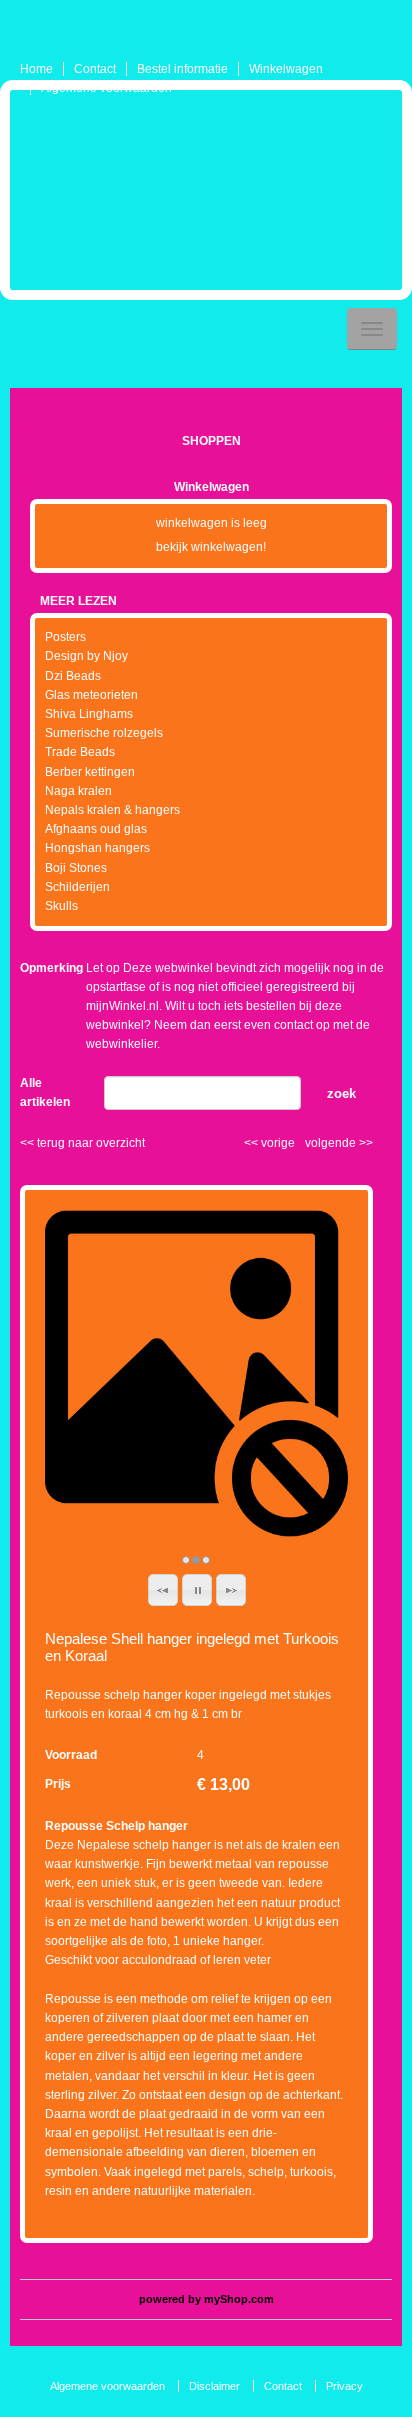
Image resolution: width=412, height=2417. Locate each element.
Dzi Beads (73, 676)
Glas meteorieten (91, 695)
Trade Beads (80, 752)
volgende (339, 1143)
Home (36, 69)
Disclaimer (214, 2386)
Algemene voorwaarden (106, 88)
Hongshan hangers (97, 848)
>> (364, 1143)
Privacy (344, 2386)
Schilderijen (77, 887)
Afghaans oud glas (96, 829)
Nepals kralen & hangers (112, 810)
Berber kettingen (90, 772)
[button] (163, 1590)
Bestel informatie (182, 69)
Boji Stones (76, 868)
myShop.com (239, 2299)
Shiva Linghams (89, 714)
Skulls (61, 906)
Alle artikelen (45, 1092)
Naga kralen (78, 791)
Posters (65, 637)
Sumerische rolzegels (104, 733)
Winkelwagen (286, 69)
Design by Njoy (86, 656)
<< (252, 1143)
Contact (95, 69)
